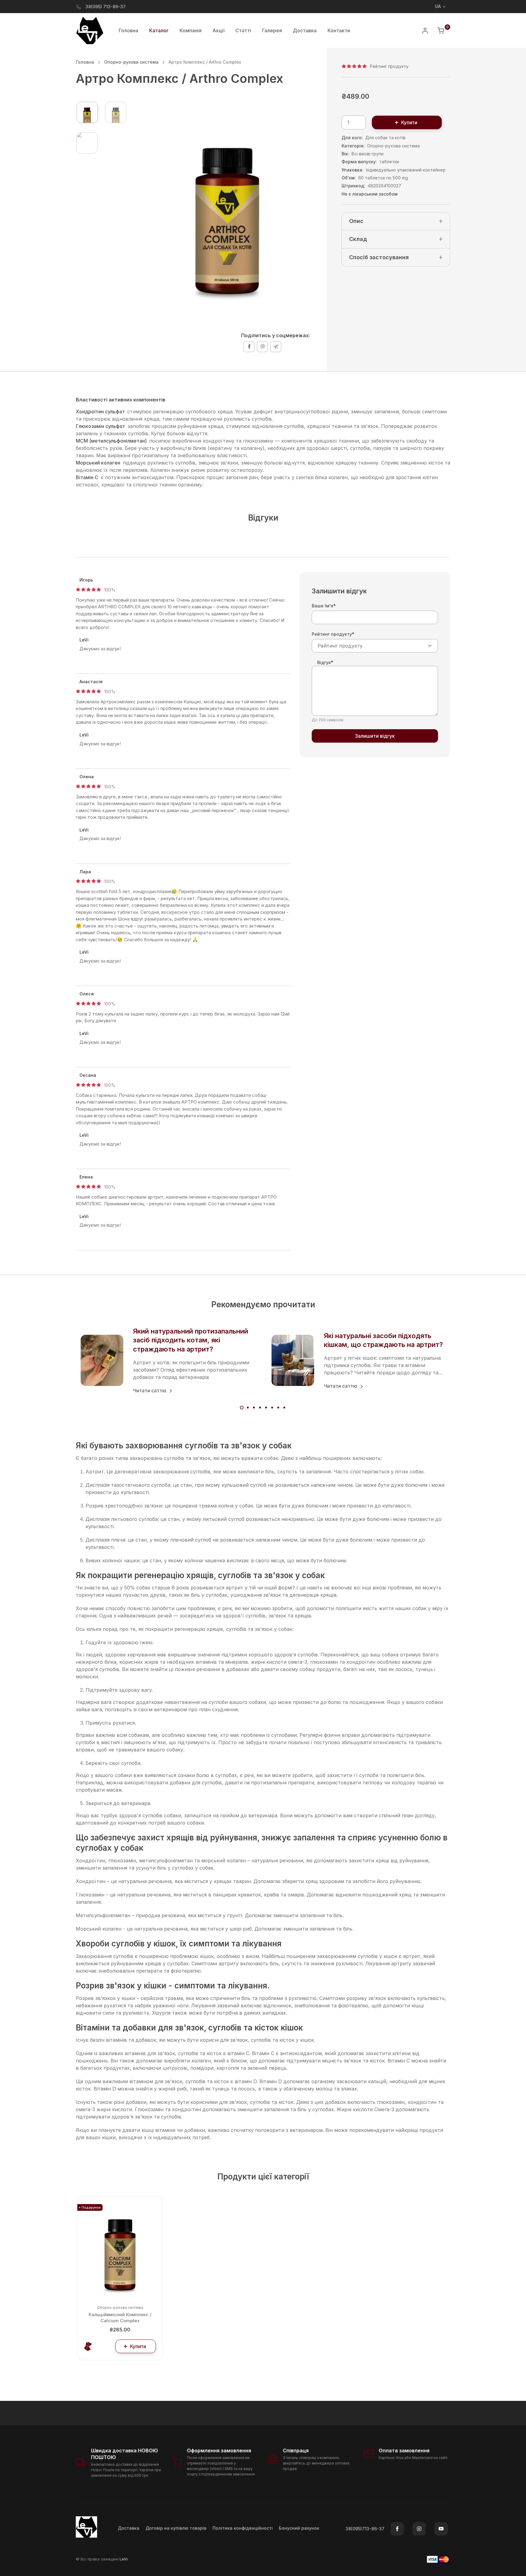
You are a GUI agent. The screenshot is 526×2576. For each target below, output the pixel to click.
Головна (128, 30)
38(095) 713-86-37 (106, 7)
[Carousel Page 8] (284, 1408)
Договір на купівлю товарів (176, 2528)
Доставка (305, 30)
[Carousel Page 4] (260, 1408)
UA (438, 6)
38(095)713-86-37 (365, 2529)
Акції (218, 30)
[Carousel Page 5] (266, 1408)
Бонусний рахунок (299, 2528)
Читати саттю (150, 1390)
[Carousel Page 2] (248, 1408)
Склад (358, 239)
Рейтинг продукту (333, 634)
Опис (356, 221)
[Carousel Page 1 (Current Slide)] (242, 1408)
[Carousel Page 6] (272, 1408)
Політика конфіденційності (243, 2528)
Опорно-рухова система (131, 62)
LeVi (124, 2559)
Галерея (272, 30)
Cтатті (243, 30)
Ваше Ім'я (324, 606)
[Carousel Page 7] (278, 1408)
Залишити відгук (375, 736)
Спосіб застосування (379, 257)
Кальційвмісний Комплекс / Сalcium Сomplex (120, 2318)
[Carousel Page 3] (254, 1408)
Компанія (191, 30)
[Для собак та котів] (88, 2346)
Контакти (339, 30)
